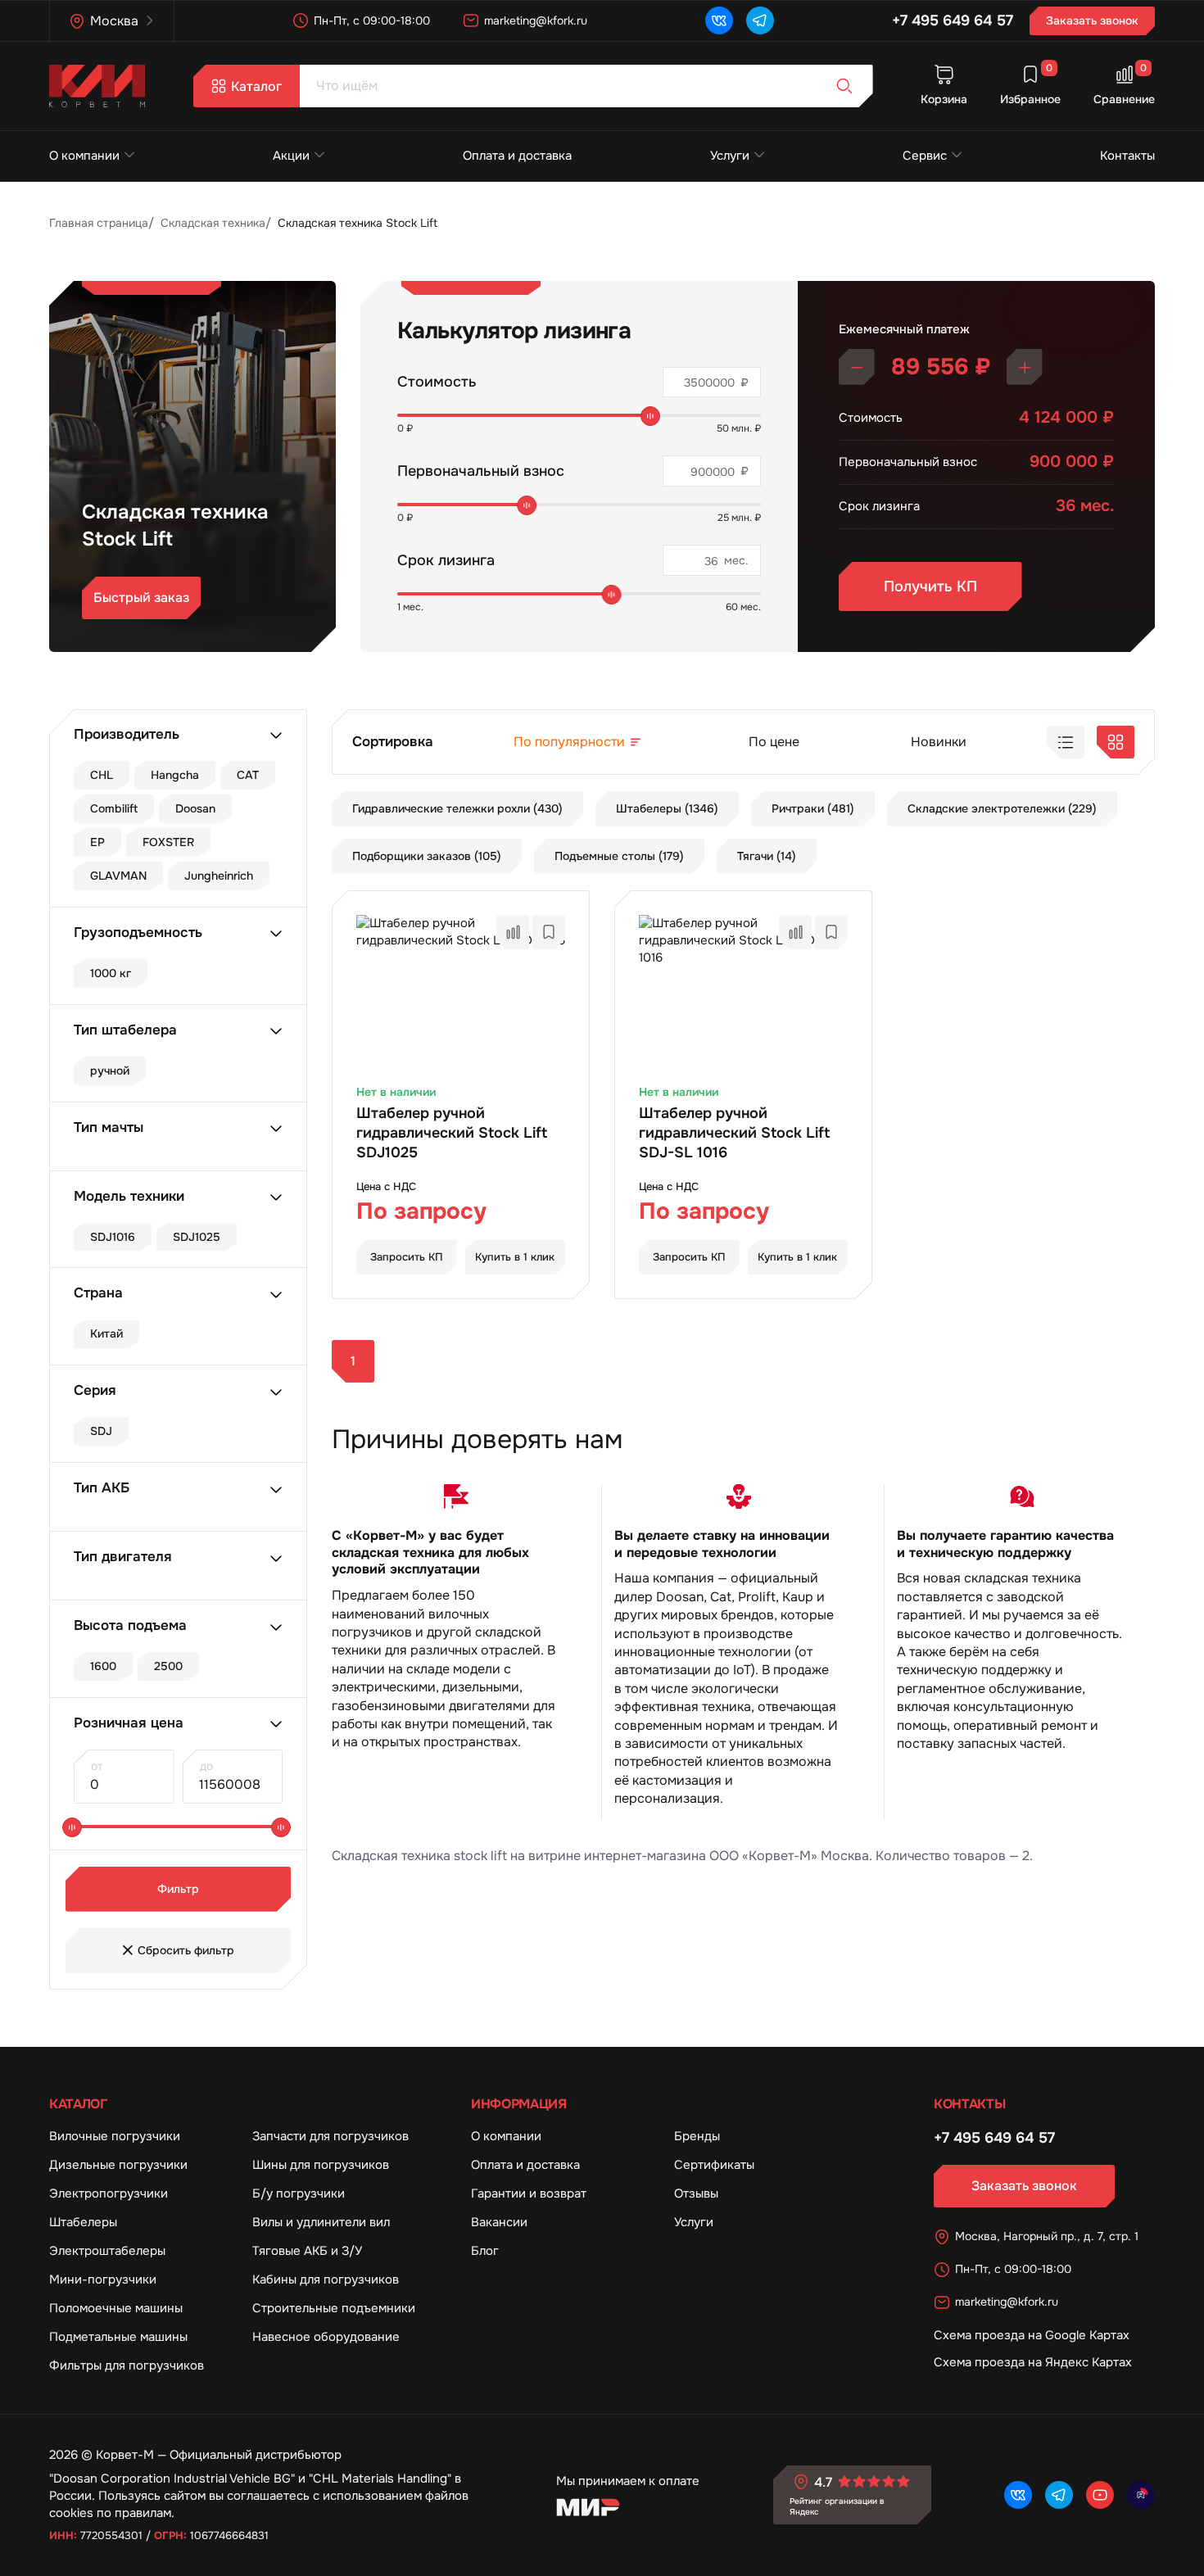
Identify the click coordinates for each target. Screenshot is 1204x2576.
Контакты (1127, 156)
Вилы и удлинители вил (321, 2222)
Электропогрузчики (109, 2193)
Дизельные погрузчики (118, 2165)
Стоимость (437, 382)
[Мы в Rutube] (1141, 2495)
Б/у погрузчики (299, 2193)
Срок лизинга (446, 560)
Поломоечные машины (116, 2308)
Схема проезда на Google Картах (1032, 2335)
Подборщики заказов (427, 856)
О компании (84, 156)
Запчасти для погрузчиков (330, 2136)
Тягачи (767, 856)
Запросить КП (407, 1257)
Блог (485, 2251)
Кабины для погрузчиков (326, 2279)
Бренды (697, 2136)
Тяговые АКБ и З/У (307, 2251)
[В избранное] (549, 932)
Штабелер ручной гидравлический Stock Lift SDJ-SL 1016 (734, 1133)
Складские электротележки (1002, 808)
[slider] (650, 416)
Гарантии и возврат (529, 2193)
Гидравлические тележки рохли (457, 808)
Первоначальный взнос (481, 471)
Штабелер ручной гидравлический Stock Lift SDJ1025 (452, 1133)
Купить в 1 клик (515, 1257)
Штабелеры (667, 808)
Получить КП (930, 586)
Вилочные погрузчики (115, 2136)
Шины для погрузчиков (321, 2165)
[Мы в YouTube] (1100, 2495)
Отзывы (696, 2193)
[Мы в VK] (719, 20)
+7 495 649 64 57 (953, 20)
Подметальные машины (118, 2337)
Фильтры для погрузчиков (127, 2365)
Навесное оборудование (326, 2337)
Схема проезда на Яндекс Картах (1033, 2362)
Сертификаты (714, 2165)
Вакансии (499, 2222)
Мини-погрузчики (103, 2279)
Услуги (730, 156)
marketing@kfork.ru (536, 20)
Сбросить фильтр (186, 1950)
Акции (291, 156)
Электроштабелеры (107, 2251)
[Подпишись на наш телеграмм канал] (760, 20)
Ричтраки (813, 808)
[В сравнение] (513, 932)
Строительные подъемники (334, 2308)
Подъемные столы (619, 856)
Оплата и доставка (517, 156)
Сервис (925, 156)
